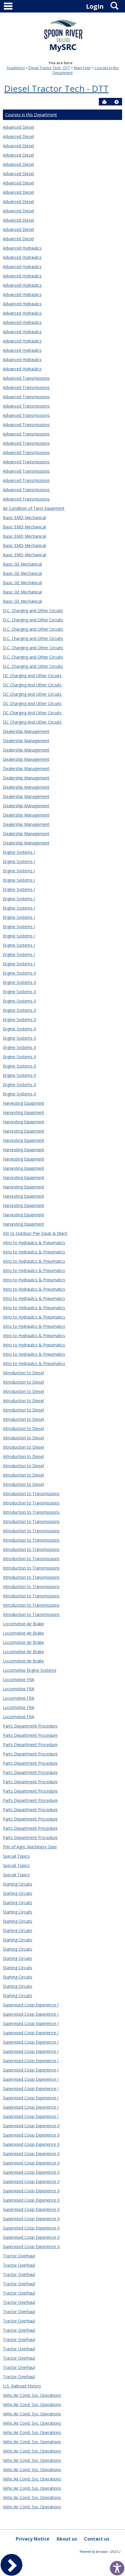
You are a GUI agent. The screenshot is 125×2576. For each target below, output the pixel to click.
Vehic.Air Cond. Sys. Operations (32, 2395)
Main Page (82, 68)
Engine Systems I (19, 852)
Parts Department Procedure (30, 1726)
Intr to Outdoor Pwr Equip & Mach (35, 1233)
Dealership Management (26, 731)
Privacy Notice (33, 2539)
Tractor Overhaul (19, 2256)
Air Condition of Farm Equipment (34, 508)
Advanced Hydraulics (22, 248)
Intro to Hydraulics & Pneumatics (34, 1243)
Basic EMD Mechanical (24, 517)
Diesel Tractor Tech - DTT (49, 68)
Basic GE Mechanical (22, 564)
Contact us (97, 2539)
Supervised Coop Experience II (31, 2126)
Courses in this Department (31, 115)
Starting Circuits (18, 1884)
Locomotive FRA (19, 1679)
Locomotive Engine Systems (30, 1670)
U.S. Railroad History (22, 2386)
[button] (117, 102)
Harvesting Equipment (24, 1103)
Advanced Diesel (18, 127)
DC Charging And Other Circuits (32, 676)
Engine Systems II (19, 973)
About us (67, 2539)
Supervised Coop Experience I (31, 2005)
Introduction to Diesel (23, 1373)
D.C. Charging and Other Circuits (33, 610)
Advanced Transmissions (26, 378)
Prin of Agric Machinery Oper (30, 1847)
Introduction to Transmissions (31, 1494)
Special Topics (16, 1856)
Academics (16, 68)
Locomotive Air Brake (23, 1624)
